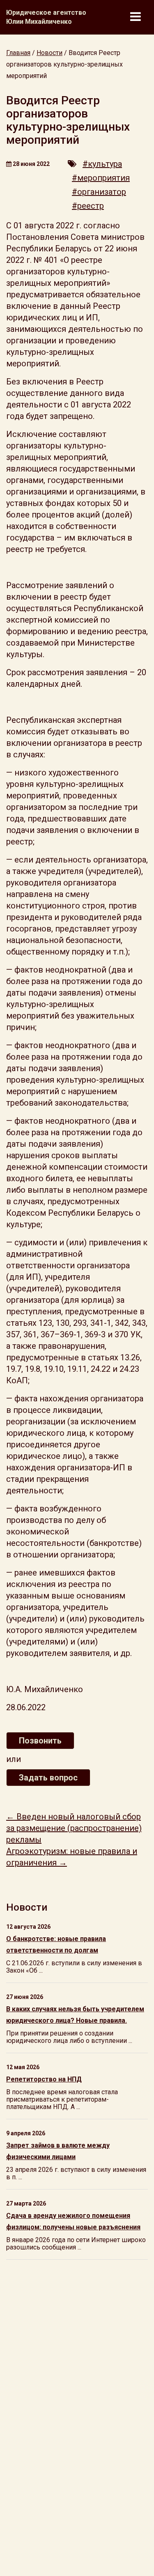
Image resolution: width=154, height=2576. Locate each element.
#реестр (88, 206)
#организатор (99, 192)
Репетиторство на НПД (44, 2079)
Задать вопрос (48, 1778)
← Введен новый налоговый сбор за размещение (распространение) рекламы (74, 1828)
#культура (102, 164)
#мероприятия (101, 178)
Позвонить (40, 1741)
